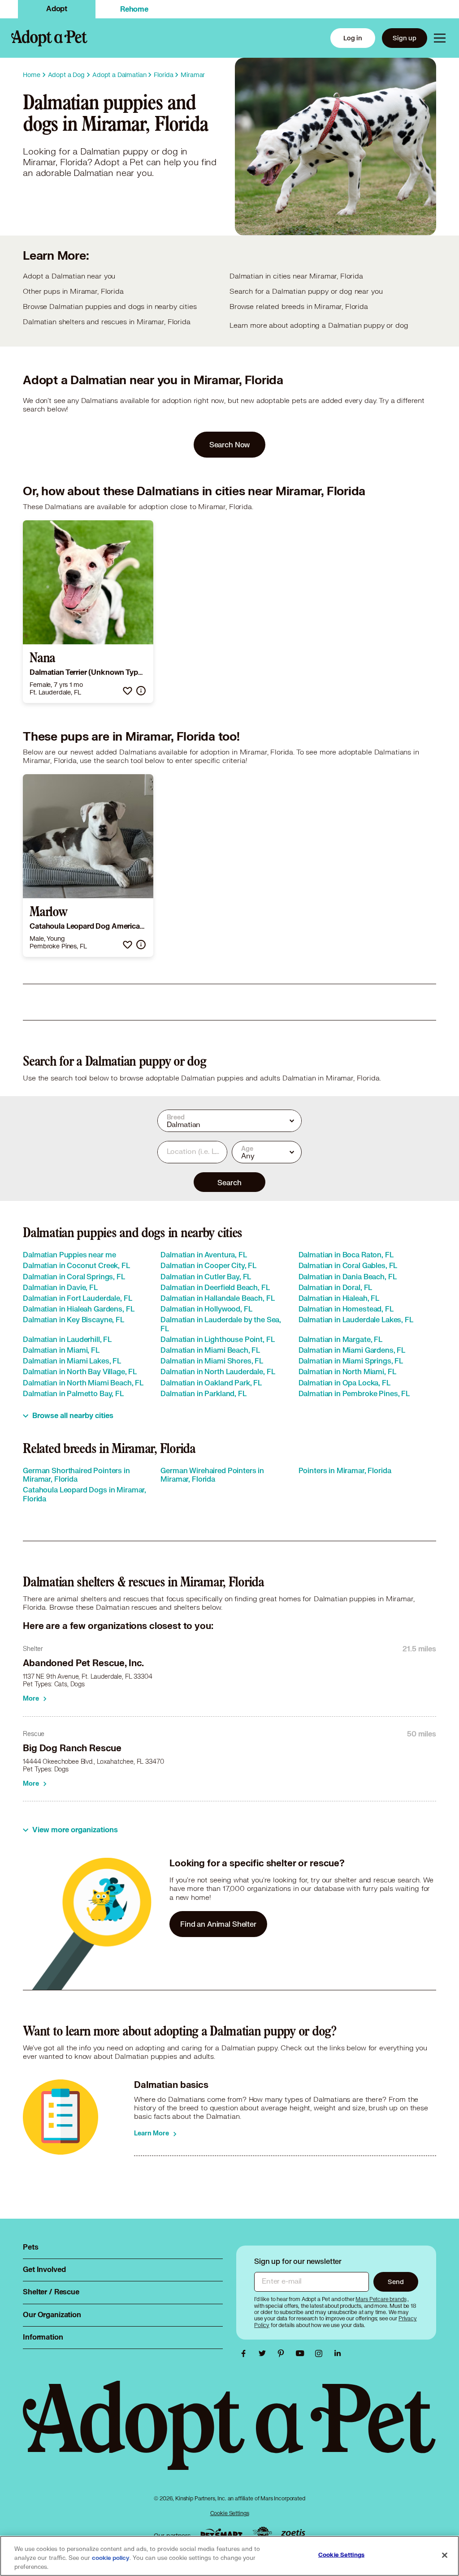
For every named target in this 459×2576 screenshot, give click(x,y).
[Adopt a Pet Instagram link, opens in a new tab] (321, 2353)
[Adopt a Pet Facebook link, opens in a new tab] (246, 2353)
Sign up (405, 38)
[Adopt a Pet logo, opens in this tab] (229, 2434)
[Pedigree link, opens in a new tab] (262, 2533)
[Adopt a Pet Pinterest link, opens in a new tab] (283, 2353)
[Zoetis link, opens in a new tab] (293, 2534)
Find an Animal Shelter (218, 1924)
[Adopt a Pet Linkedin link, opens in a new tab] (338, 2353)
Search (229, 1182)
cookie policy (111, 2558)
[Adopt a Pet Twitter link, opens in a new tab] (264, 2353)
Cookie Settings (230, 2513)
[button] (128, 691)
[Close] (445, 2555)
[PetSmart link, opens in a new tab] (221, 2534)
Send (396, 2282)
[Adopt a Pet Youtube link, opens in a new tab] (302, 2353)
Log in (353, 38)
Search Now (230, 444)
